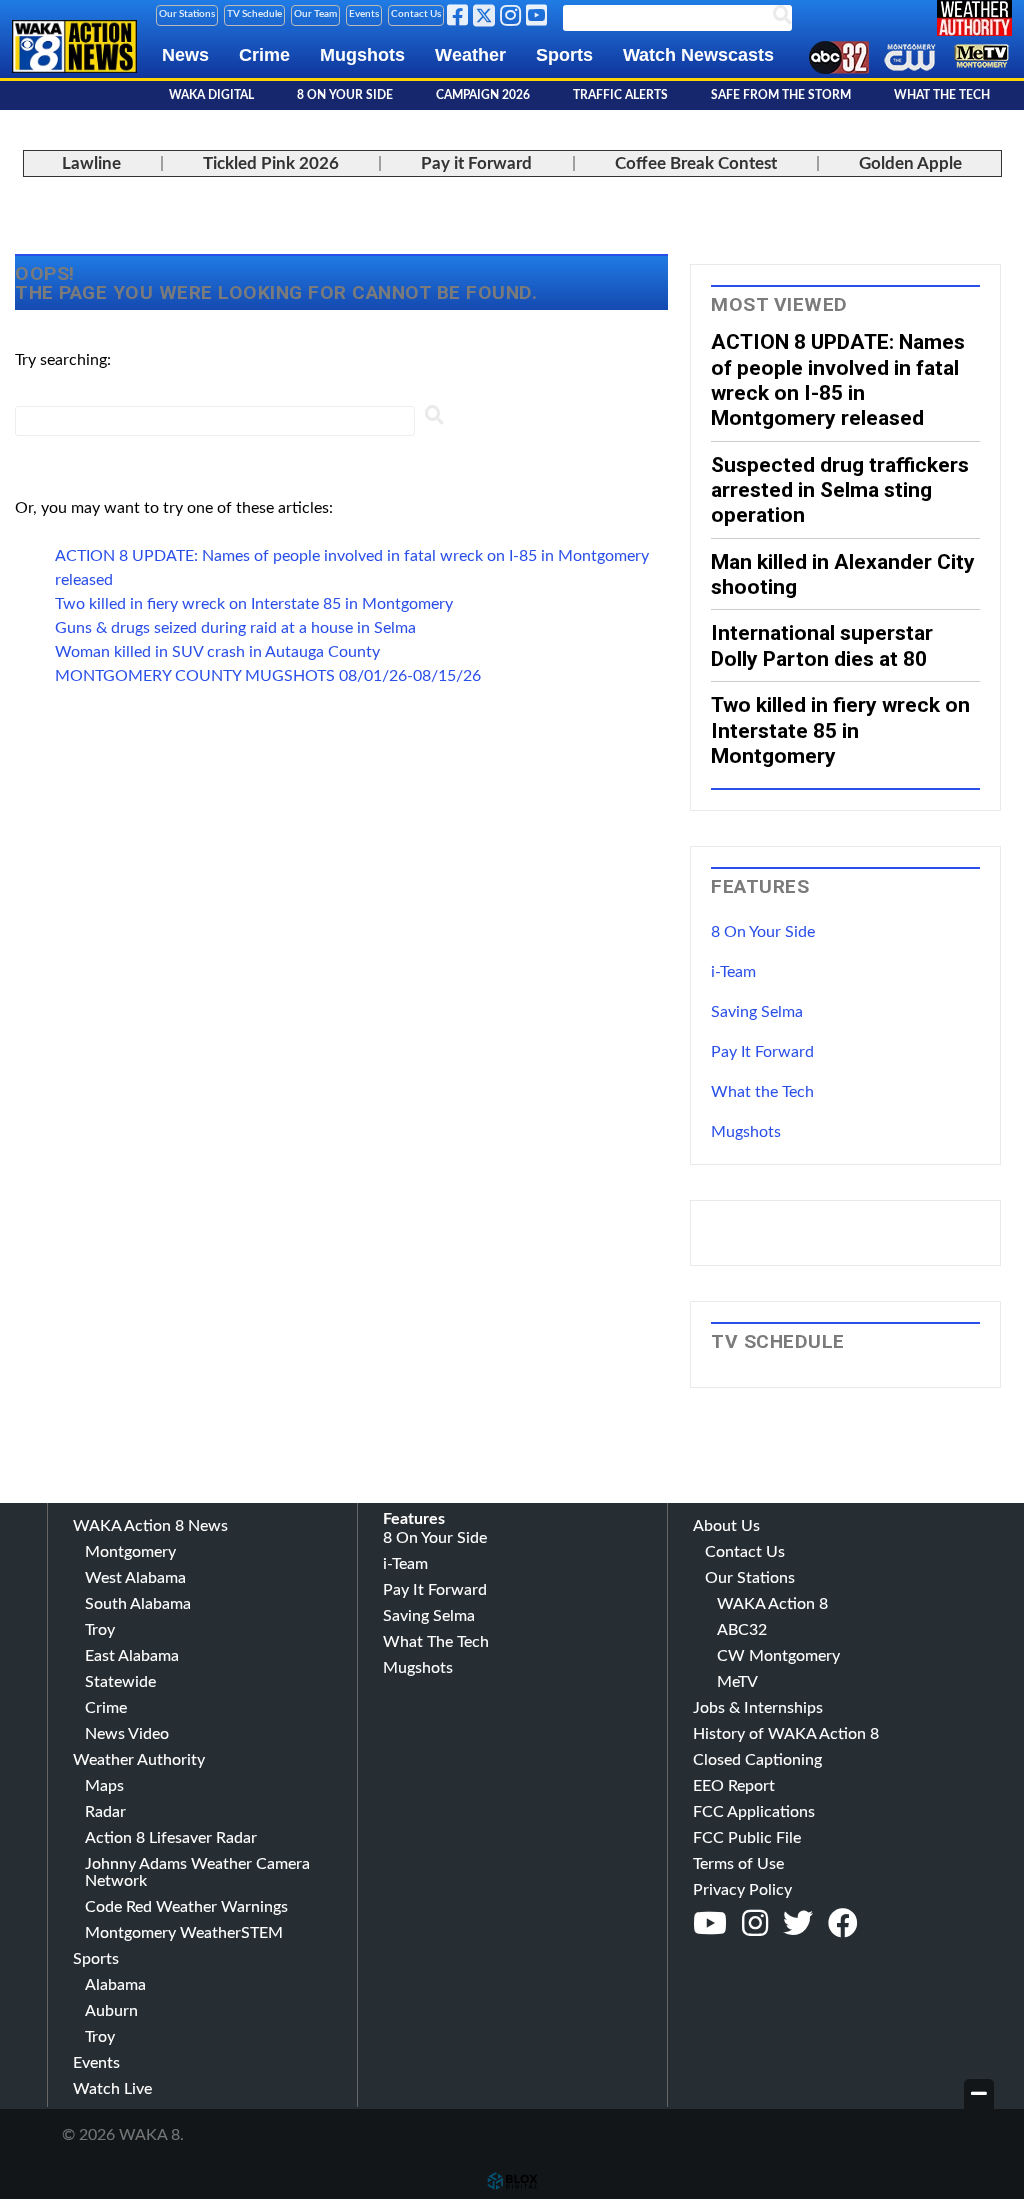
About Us (726, 1526)
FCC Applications (754, 1812)
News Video (127, 1734)
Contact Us (416, 14)
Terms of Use (738, 1864)
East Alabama (132, 1656)
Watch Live (112, 2089)
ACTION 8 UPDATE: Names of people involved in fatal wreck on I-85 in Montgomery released (838, 379)
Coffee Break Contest (696, 163)
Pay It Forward (762, 1052)
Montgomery (130, 1552)
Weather (470, 55)
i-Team (733, 972)
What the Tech (762, 1092)
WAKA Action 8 (772, 1604)
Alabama (115, 1985)
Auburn (111, 2011)
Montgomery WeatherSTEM (184, 1933)
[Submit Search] (434, 419)
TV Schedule (254, 14)
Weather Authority (139, 1760)
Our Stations (187, 14)
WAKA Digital (211, 95)
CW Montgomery (778, 1656)
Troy (100, 1630)
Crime (264, 55)
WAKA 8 (74, 62)
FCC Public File (747, 1838)
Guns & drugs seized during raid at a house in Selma (235, 628)
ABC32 (742, 1630)
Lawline (91, 163)
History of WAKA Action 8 (786, 1734)
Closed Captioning (757, 1760)
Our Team (315, 14)
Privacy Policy (742, 1890)
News (185, 55)
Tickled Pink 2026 (271, 163)
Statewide (120, 1682)
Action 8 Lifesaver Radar (171, 1838)
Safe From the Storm (781, 95)
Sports (564, 55)
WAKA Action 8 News (150, 1526)
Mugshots (362, 55)
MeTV (737, 1682)
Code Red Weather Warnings (186, 1907)
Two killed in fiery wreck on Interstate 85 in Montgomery (254, 604)
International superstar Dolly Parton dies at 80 (822, 645)
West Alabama (135, 1578)
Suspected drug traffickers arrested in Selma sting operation (840, 490)
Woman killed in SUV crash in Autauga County (217, 652)
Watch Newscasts (698, 55)
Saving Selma (757, 1012)
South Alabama (138, 1604)
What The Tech (942, 95)
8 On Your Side (345, 95)
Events (364, 14)
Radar (105, 1812)
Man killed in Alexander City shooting (843, 574)
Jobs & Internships (758, 1708)
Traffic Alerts (620, 95)
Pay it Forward (476, 163)
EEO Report (734, 1786)
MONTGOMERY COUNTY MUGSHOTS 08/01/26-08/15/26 (268, 676)
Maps (104, 1786)
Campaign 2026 (483, 95)
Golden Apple (910, 163)
